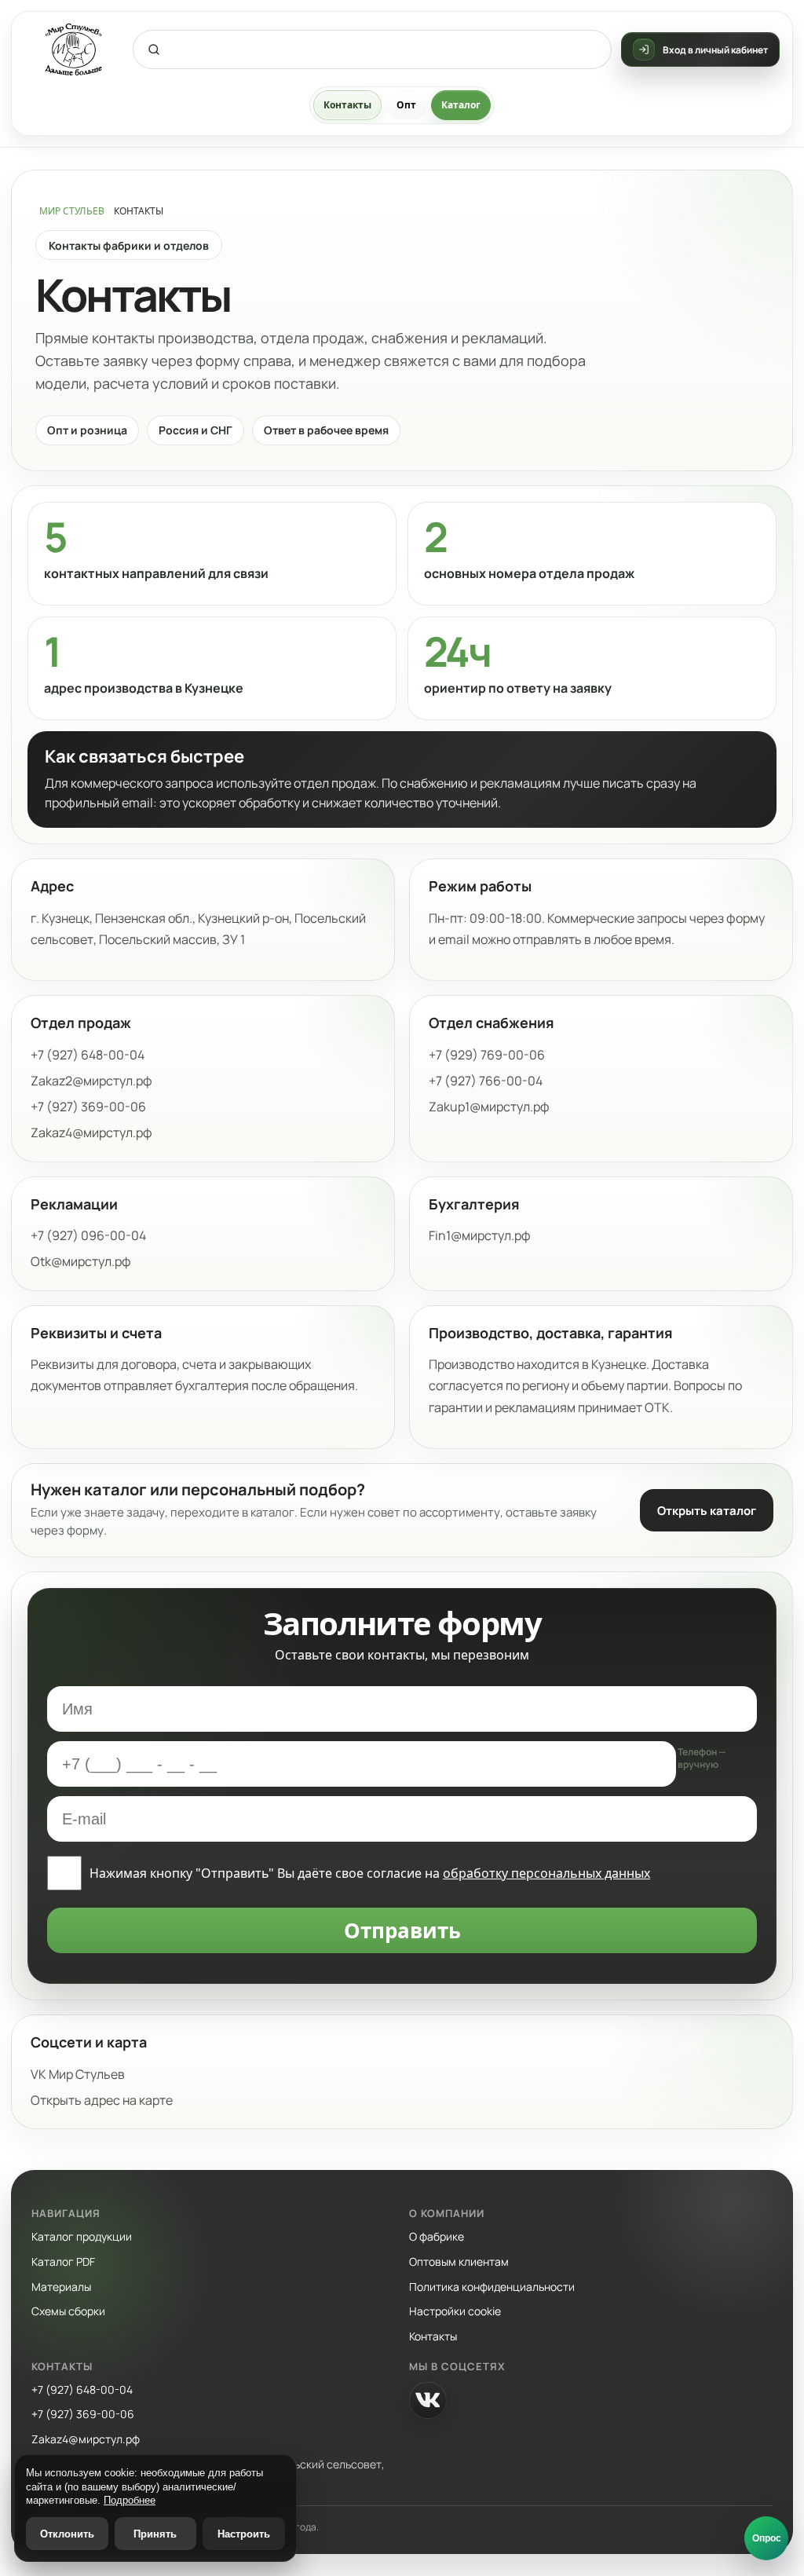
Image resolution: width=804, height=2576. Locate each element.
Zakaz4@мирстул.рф (91, 1132)
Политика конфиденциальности (492, 2287)
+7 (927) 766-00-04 (486, 1081)
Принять (155, 2534)
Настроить (244, 2534)
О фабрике (437, 2236)
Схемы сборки (68, 2311)
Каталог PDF (63, 2261)
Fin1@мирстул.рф (480, 1235)
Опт (406, 105)
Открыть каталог (707, 1511)
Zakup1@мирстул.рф (489, 1107)
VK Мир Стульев (78, 2074)
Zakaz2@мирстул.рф (91, 1081)
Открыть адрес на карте (102, 2100)
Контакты (347, 105)
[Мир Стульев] (74, 50)
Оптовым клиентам (459, 2261)
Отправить (402, 1930)
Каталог (461, 105)
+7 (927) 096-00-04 (88, 1235)
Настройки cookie (455, 2311)
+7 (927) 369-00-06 (88, 1107)
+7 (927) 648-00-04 (88, 1055)
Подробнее (130, 2500)
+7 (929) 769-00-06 (487, 1055)
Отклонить (67, 2534)
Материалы (61, 2287)
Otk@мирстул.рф (81, 1261)
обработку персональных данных (546, 1873)
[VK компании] (428, 2400)
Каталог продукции (82, 2236)
